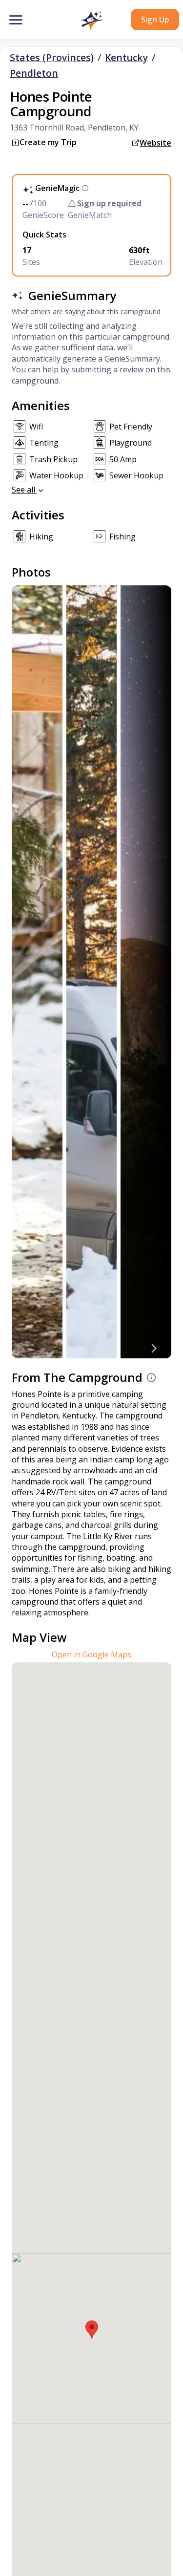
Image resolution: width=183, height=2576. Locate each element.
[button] (91, 21)
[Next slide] (154, 1349)
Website (155, 143)
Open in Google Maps (91, 1654)
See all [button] (24, 490)
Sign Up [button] (155, 20)
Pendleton (34, 73)
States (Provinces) (52, 58)
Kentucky (126, 58)
